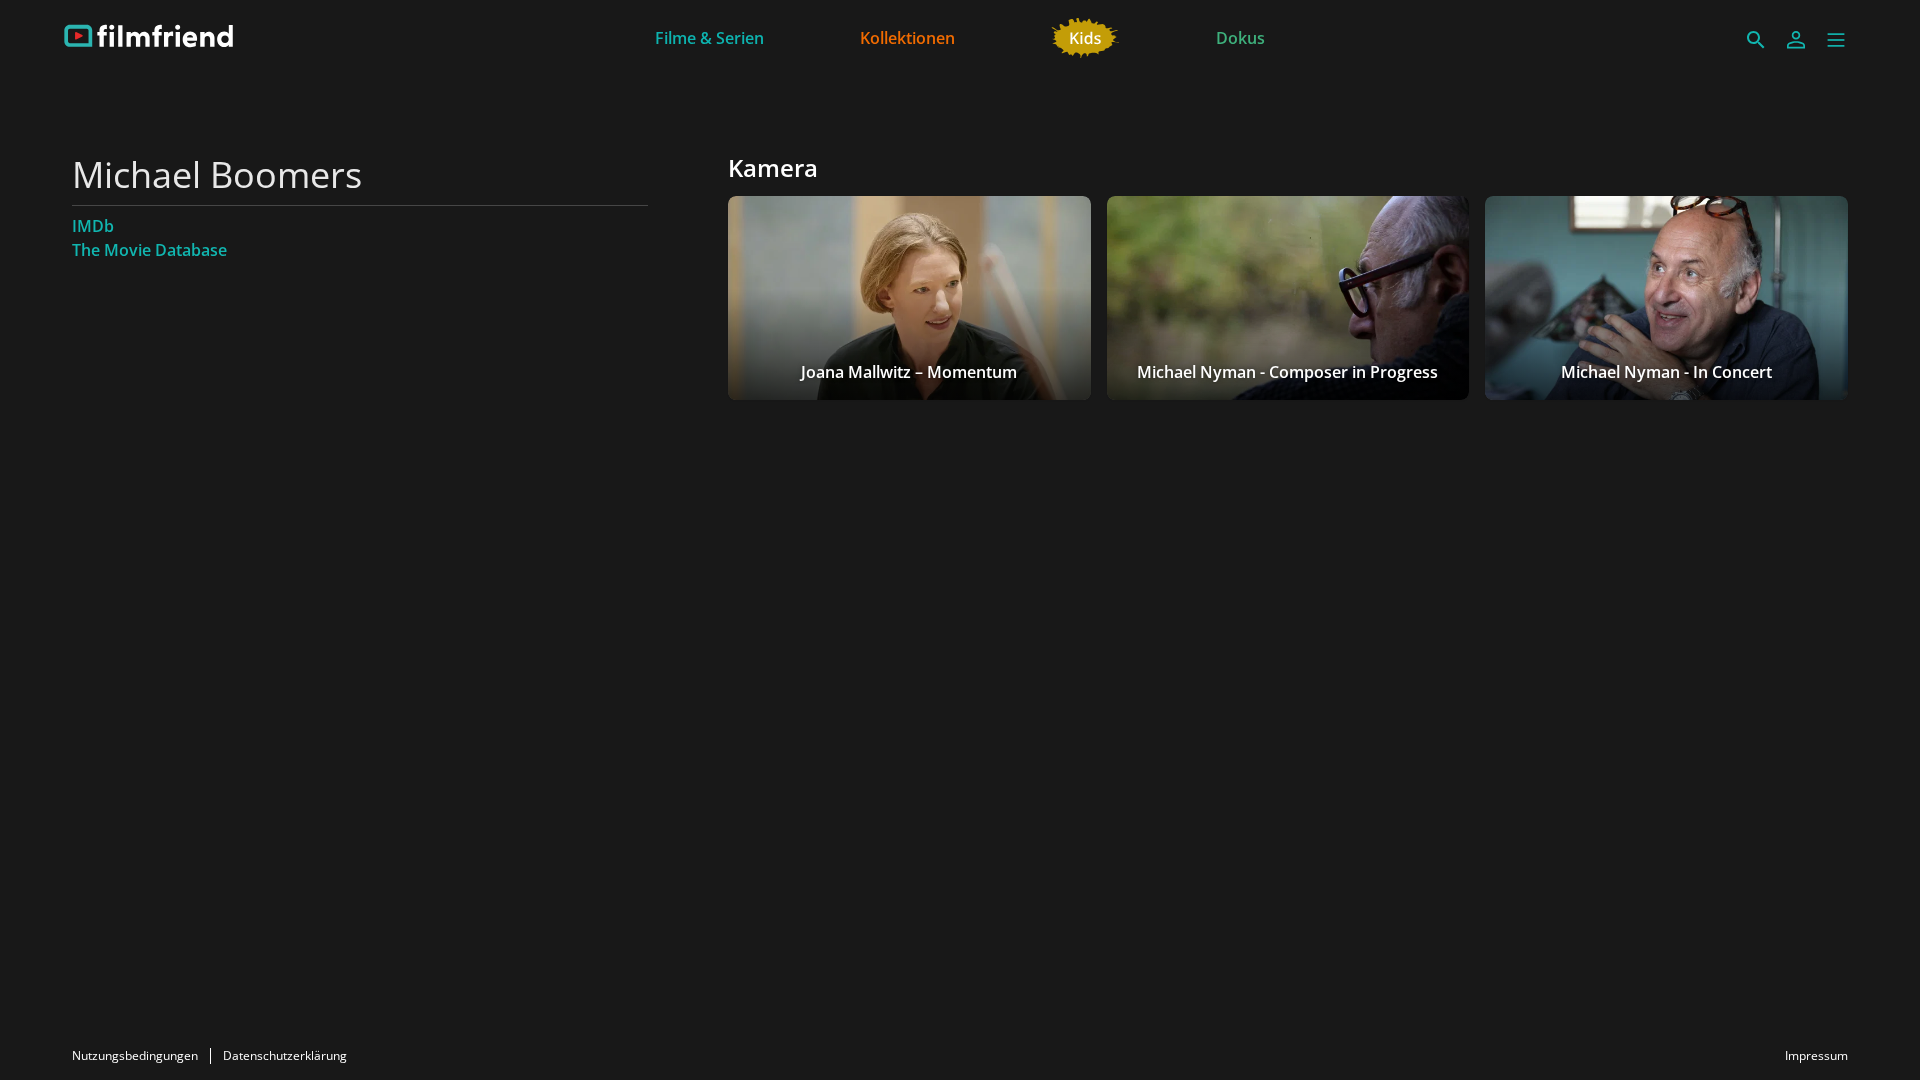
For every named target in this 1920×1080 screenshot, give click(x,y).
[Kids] (1085, 36)
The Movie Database (149, 250)
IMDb (93, 226)
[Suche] (1756, 40)
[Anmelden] (1796, 40)
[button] (1836, 40)
